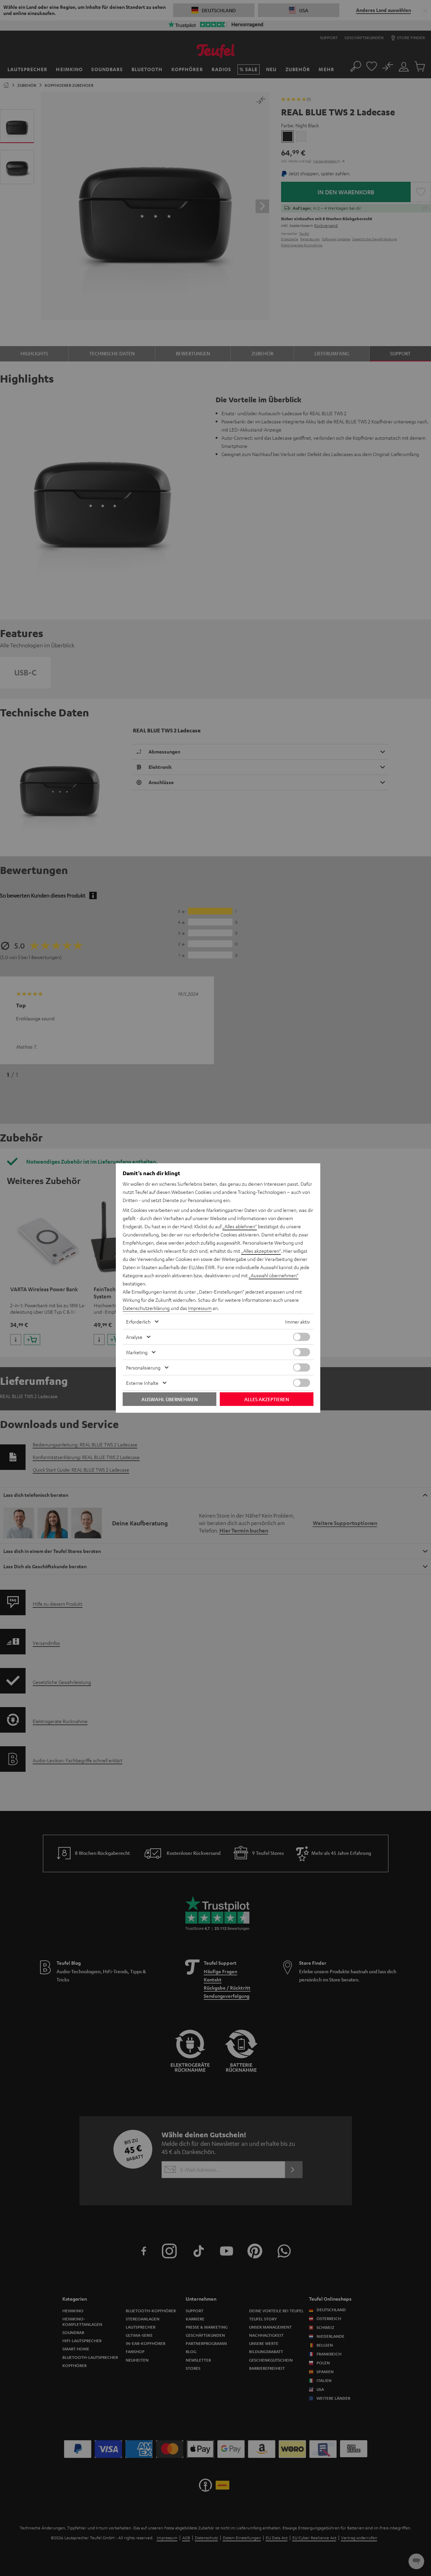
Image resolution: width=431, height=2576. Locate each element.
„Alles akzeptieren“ (261, 1251)
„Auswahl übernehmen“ (274, 1275)
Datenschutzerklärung (146, 1308)
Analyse (134, 1337)
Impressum (200, 1308)
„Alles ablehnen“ (240, 1226)
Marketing (137, 1352)
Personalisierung (143, 1367)
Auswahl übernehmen (170, 1399)
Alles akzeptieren (267, 1399)
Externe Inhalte (142, 1383)
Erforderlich (138, 1322)
